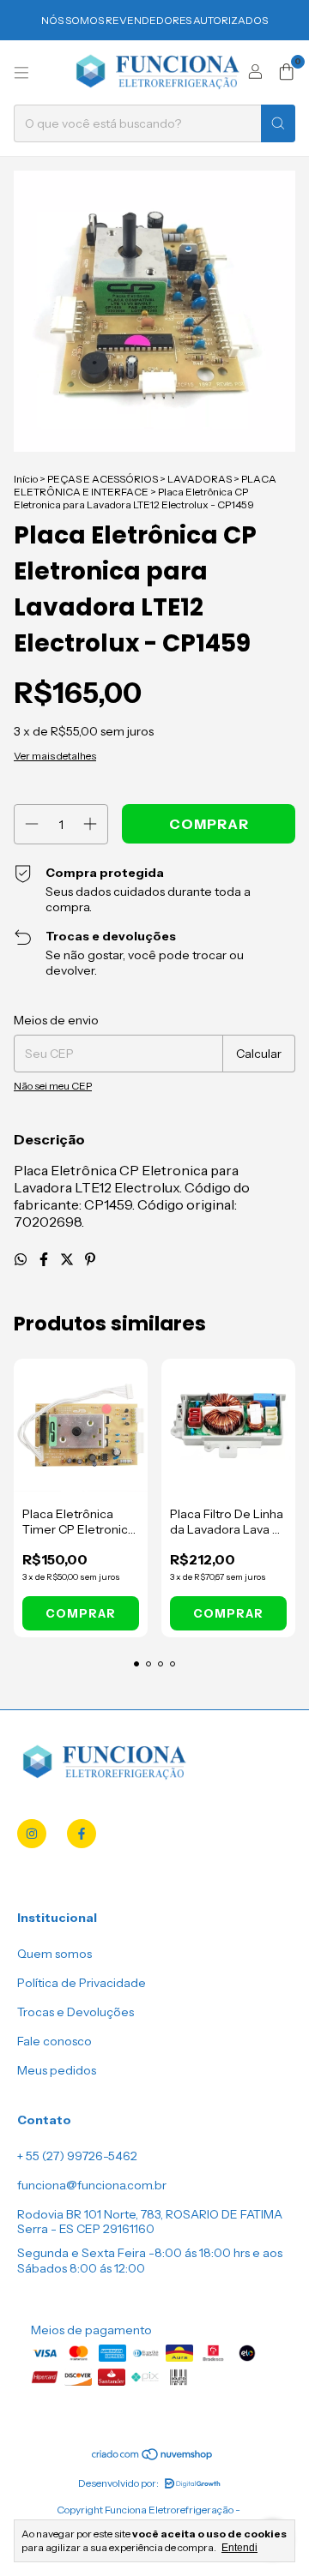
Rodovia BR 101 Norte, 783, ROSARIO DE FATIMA (150, 2214)
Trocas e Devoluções (76, 2012)
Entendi (239, 2548)
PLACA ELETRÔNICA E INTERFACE (145, 485)
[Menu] (21, 73)
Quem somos (55, 1954)
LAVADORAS (200, 479)
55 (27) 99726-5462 (82, 2156)
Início (26, 479)
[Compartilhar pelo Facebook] (45, 1259)
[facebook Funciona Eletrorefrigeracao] (82, 1834)
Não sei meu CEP (53, 1086)
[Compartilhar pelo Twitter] (68, 1259)
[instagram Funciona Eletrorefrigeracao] (32, 1834)
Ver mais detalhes (55, 756)
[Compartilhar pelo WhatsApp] (22, 1259)
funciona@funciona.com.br (92, 2185)
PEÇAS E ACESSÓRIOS (103, 479)
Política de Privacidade (82, 1983)
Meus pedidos (57, 2070)
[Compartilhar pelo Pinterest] (90, 1259)
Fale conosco (55, 2041)
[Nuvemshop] (153, 2457)
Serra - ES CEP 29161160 (86, 2229)
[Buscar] (278, 123)
